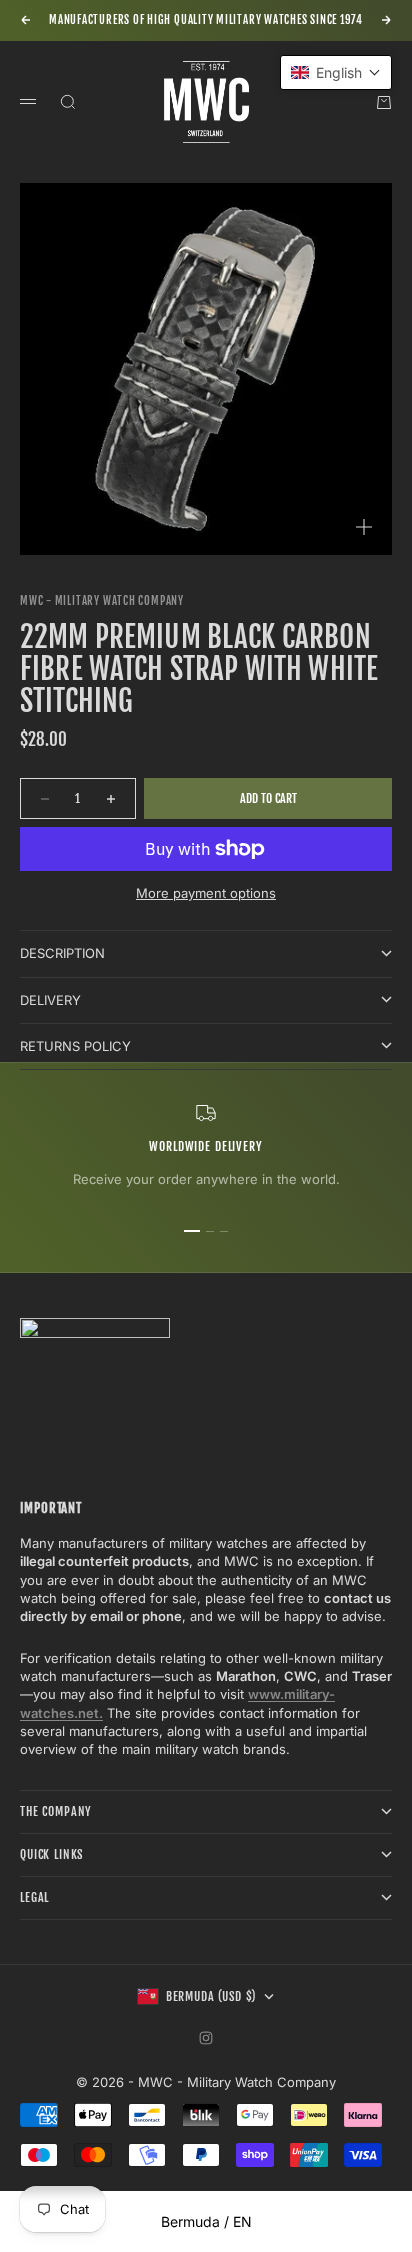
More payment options (206, 893)
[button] (336, 72)
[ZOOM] (364, 527)
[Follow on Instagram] (206, 2038)
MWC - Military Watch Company (102, 601)
